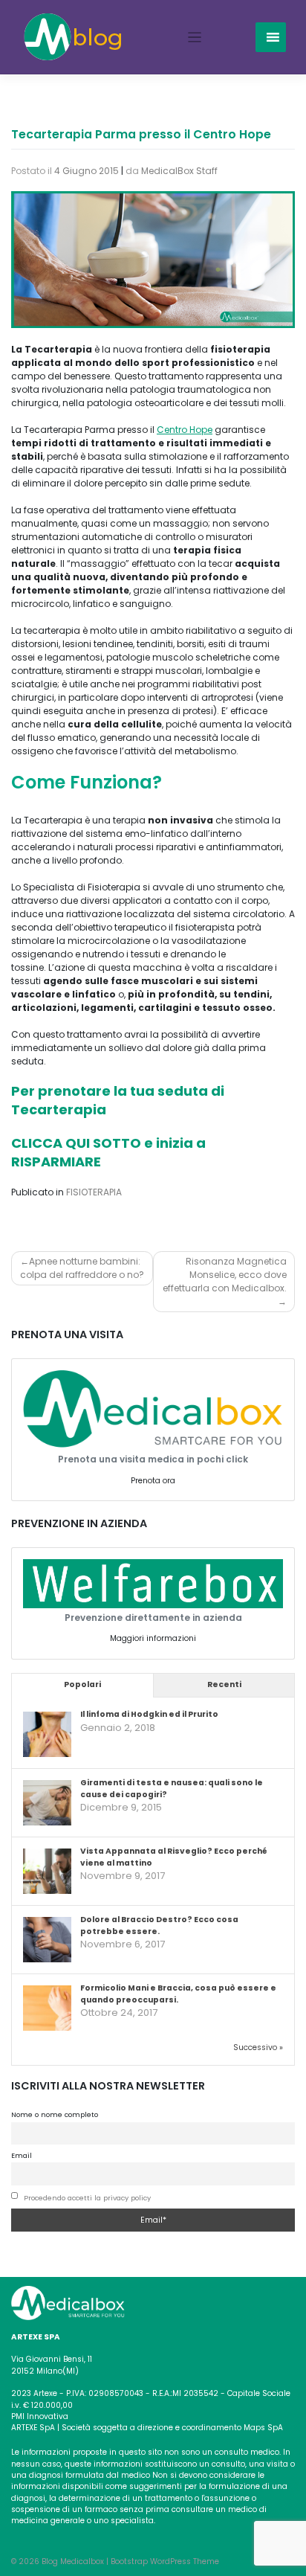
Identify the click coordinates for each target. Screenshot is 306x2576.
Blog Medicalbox (73, 2561)
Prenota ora (153, 1481)
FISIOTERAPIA (94, 1192)
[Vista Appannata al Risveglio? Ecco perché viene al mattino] (47, 1872)
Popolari (82, 1684)
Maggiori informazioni (153, 1638)
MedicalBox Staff (179, 171)
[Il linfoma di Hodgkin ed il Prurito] (47, 1735)
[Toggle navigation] (195, 38)
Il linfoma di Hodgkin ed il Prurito (149, 1714)
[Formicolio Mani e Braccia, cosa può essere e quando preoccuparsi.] (47, 2009)
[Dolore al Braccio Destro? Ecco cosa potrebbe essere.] (47, 1940)
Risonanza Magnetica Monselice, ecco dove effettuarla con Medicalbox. (225, 1275)
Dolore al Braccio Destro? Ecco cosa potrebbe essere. (159, 1925)
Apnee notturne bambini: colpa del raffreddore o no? (82, 1268)
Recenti (224, 1684)
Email (22, 2155)
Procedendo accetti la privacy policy (87, 2198)
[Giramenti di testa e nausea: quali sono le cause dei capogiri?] (47, 1803)
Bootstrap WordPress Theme (165, 2561)
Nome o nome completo (55, 2114)
